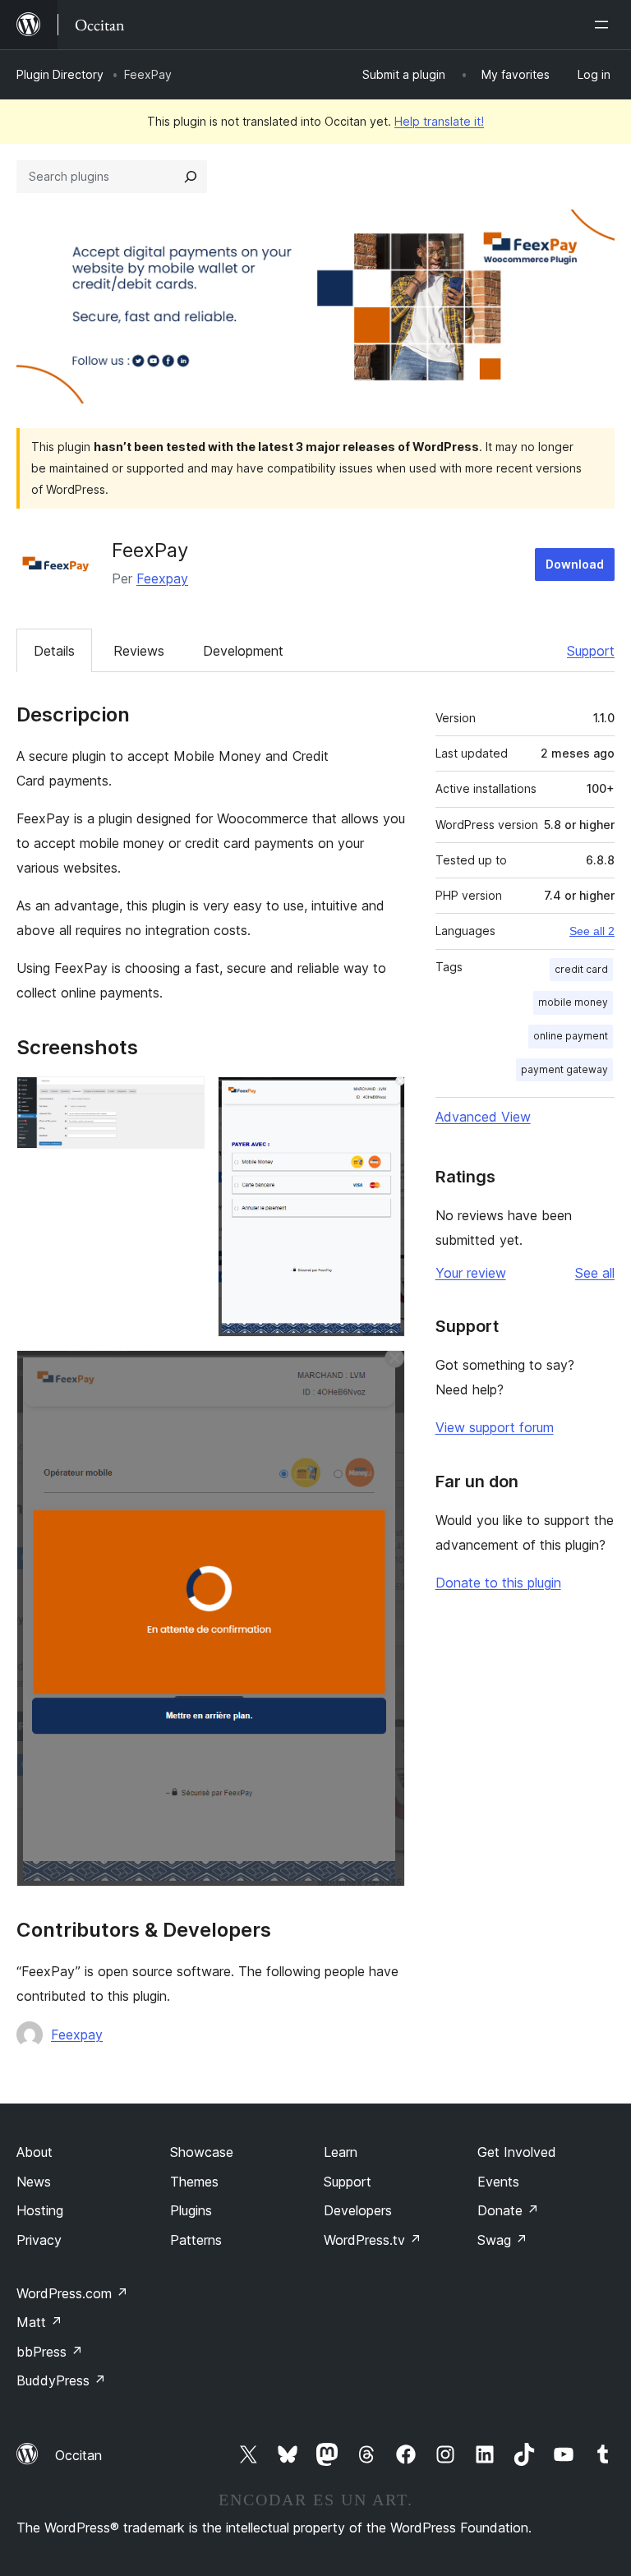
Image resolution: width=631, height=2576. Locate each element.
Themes (194, 2182)
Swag (502, 2240)
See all (595, 1273)
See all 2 (592, 931)
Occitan (78, 2455)
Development (243, 651)
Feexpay (162, 578)
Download (575, 564)
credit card (581, 969)
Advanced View (483, 1117)
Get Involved (517, 2152)
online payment (571, 1036)
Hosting (40, 2210)
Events (498, 2182)
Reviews (139, 651)
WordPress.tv (373, 2240)
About (35, 2152)
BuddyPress (61, 2380)
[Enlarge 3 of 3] (383, 1372)
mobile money (573, 1002)
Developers (358, 2210)
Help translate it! (439, 121)
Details (54, 651)
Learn (341, 2152)
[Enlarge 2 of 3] (383, 1099)
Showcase (202, 2152)
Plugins (191, 2210)
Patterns (196, 2240)
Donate (508, 2210)
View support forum (495, 1427)
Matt (39, 2322)
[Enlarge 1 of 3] (182, 1099)
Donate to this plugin (498, 1583)
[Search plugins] (191, 177)
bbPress (50, 2352)
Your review (471, 1273)
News (34, 2182)
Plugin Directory (60, 74)
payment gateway (564, 1069)
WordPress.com (72, 2293)
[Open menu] (605, 25)
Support (591, 651)
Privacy (39, 2240)
